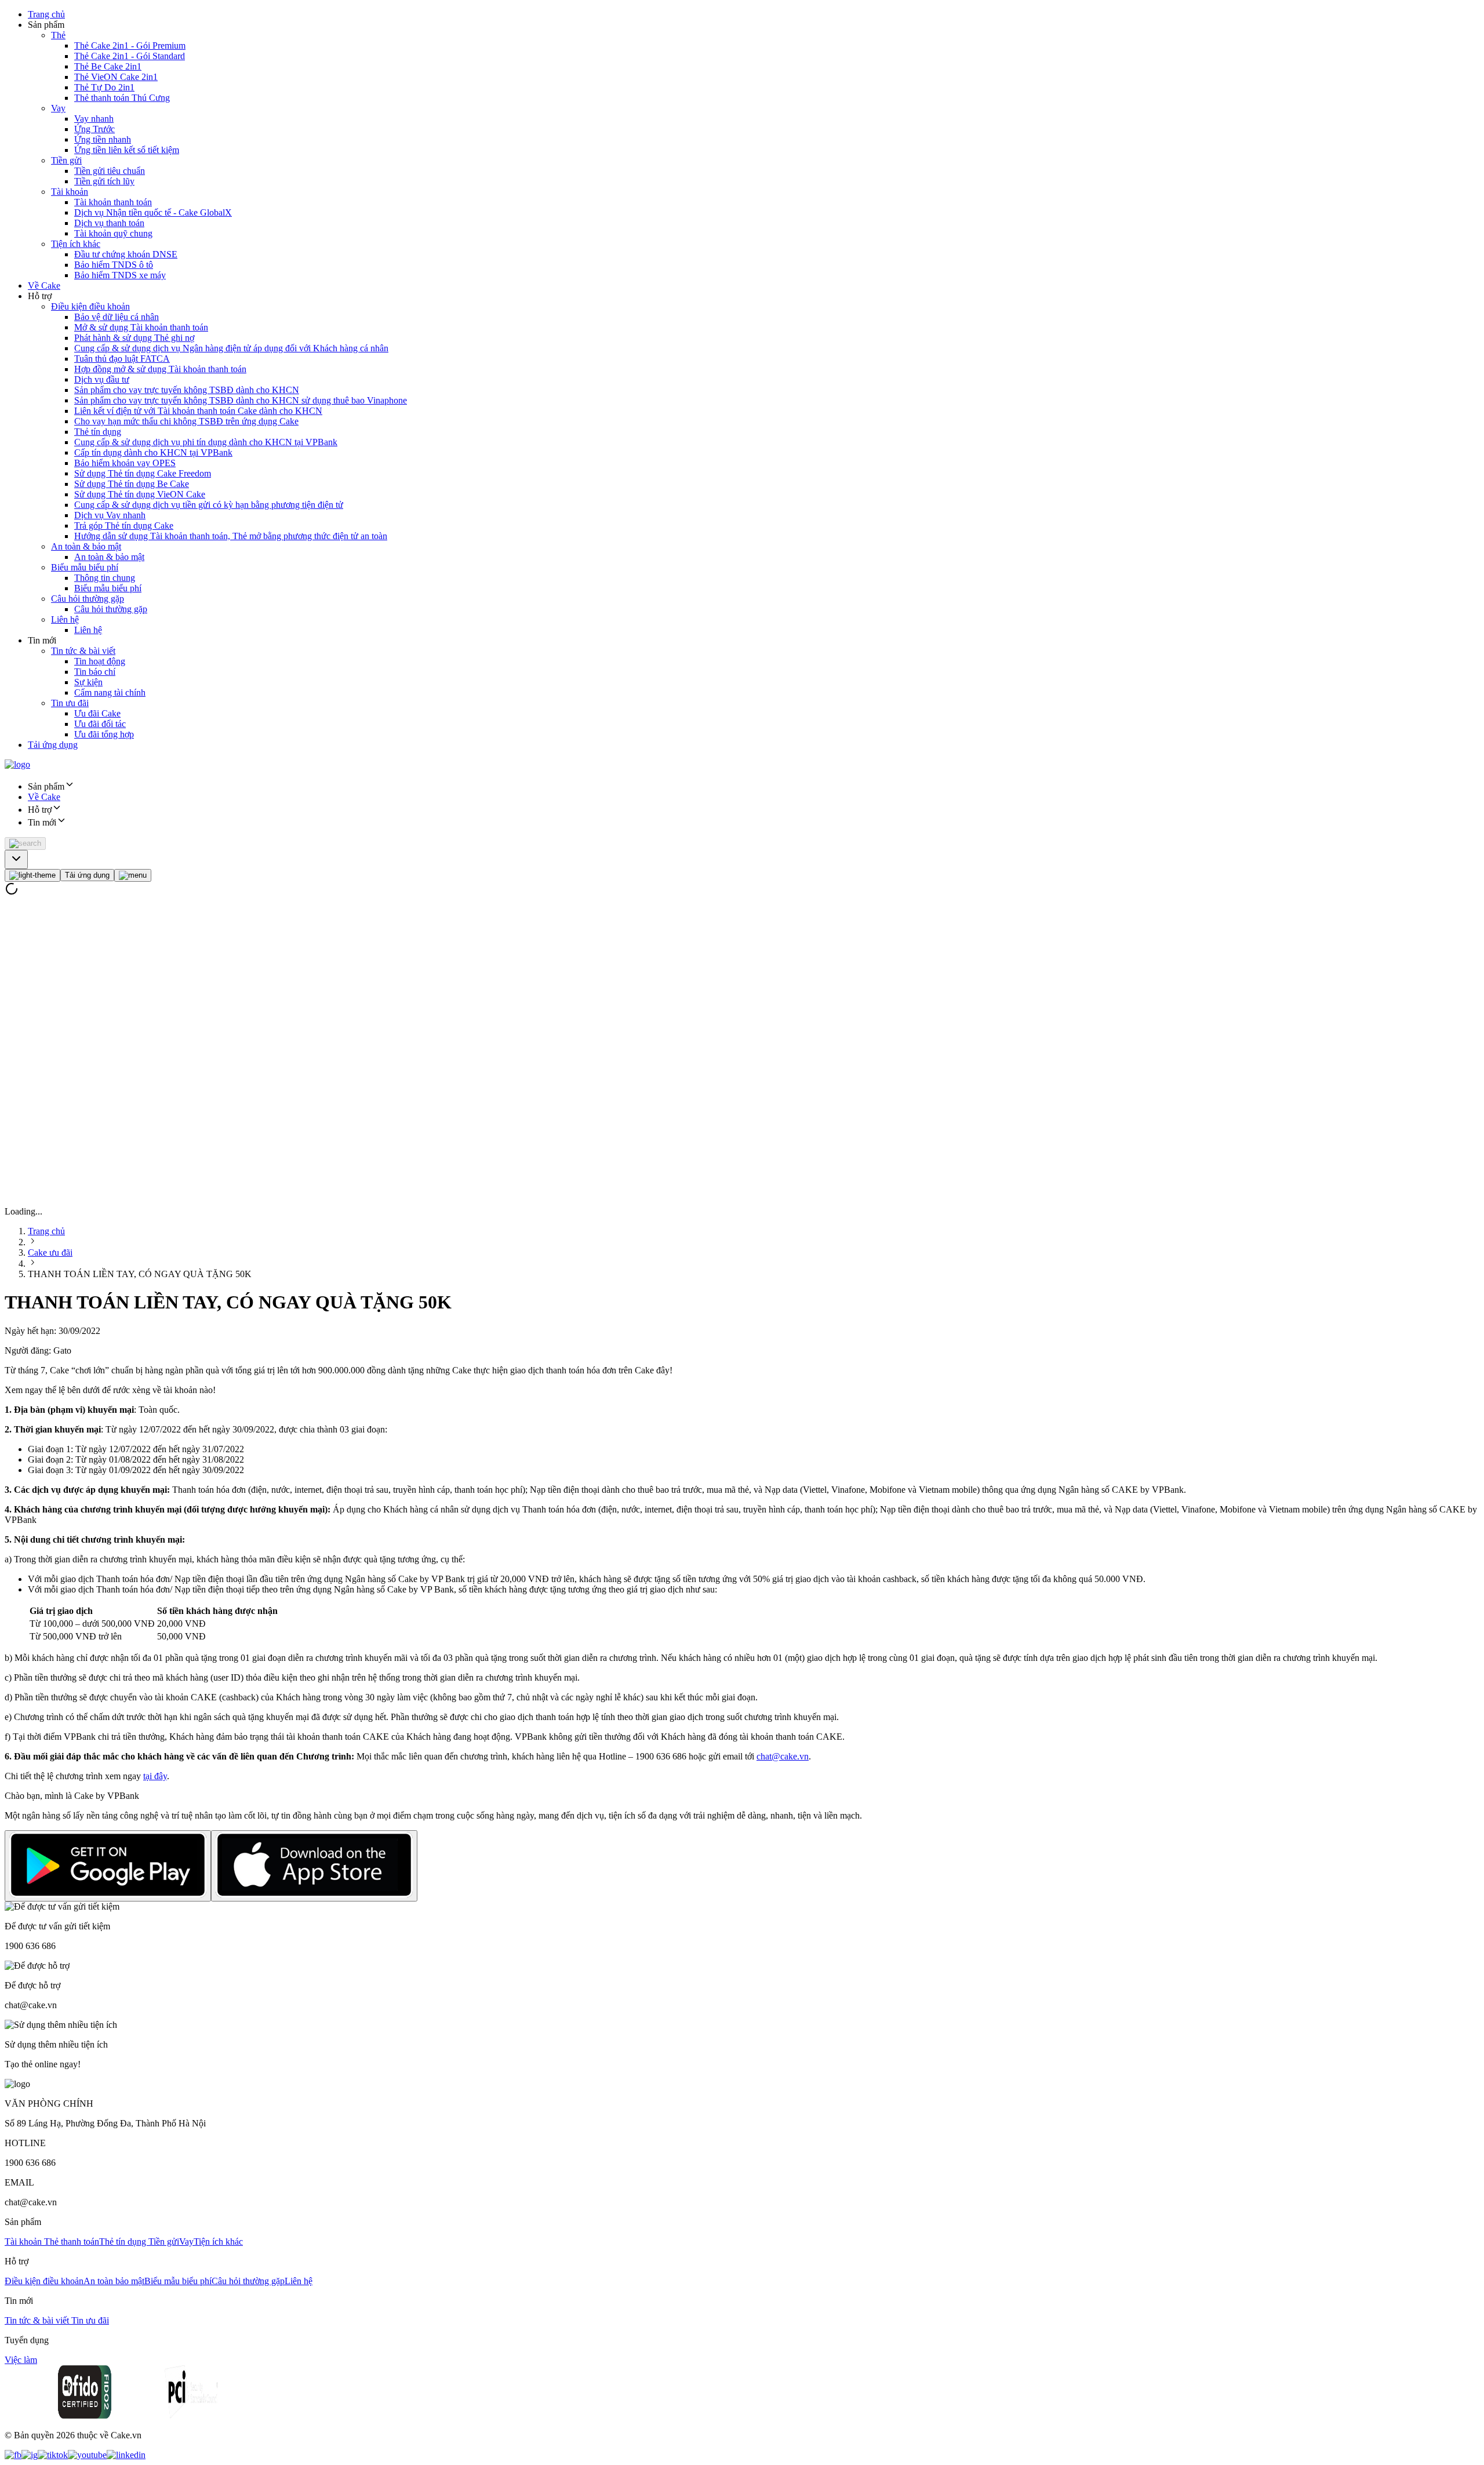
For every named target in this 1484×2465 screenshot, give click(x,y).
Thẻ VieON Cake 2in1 (116, 77)
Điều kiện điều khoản (90, 306)
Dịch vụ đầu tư (102, 379)
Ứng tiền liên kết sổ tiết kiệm (127, 150)
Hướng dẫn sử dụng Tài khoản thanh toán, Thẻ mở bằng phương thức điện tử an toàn (231, 536)
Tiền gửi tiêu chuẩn (110, 171)
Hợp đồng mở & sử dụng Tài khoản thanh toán (160, 369)
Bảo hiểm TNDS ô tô (114, 265)
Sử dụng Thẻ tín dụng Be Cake (132, 484)
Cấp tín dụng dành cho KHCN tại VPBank (153, 452)
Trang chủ (46, 14)
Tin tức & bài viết (83, 651)
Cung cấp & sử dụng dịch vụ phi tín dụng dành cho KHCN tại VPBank (206, 442)
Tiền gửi (66, 160)
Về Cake (44, 286)
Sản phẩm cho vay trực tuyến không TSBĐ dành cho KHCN (187, 390)
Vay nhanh (94, 119)
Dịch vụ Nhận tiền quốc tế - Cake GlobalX (153, 212)
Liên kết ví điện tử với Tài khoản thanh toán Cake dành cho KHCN (198, 411)
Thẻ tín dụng (98, 432)
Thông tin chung (105, 578)
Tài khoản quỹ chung (113, 233)
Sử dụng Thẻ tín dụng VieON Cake (140, 494)
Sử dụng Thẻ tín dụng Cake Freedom (143, 473)
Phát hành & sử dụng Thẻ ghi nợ (134, 338)
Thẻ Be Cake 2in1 (108, 66)
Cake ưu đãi (50, 1253)
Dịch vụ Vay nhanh (110, 515)
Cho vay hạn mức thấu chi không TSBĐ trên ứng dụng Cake (186, 421)
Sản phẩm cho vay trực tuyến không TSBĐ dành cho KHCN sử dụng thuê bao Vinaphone (241, 400)
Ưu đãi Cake (97, 713)
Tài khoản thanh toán (113, 202)
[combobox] (16, 859)
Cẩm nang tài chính (110, 692)
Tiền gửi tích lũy (104, 181)
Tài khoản (70, 192)
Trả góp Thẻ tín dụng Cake (124, 526)
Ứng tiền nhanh (103, 139)
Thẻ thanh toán (72, 2242)
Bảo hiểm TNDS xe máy (120, 275)
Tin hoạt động (100, 661)
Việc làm (21, 2360)
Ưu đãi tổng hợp (104, 734)
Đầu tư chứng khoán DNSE (126, 254)
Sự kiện (88, 682)
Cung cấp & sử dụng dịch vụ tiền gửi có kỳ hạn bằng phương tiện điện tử (209, 505)
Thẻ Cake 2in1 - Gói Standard (130, 56)
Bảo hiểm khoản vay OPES (125, 463)
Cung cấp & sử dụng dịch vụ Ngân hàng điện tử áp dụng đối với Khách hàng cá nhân (231, 348)
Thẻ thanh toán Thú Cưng (122, 98)
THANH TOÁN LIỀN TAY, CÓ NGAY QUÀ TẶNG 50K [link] (140, 1274)
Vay (58, 108)
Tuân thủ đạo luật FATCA (122, 359)
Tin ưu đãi (70, 703)
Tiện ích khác (76, 244)
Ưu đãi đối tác (100, 724)
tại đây (155, 1776)
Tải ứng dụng (53, 745)
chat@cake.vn (783, 1756)
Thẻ (58, 35)
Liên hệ (65, 619)
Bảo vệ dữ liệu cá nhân (117, 317)
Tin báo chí (95, 672)
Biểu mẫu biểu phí (85, 567)
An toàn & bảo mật (86, 546)
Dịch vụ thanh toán (109, 223)
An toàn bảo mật (114, 2281)
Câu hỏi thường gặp (88, 599)
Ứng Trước (94, 129)
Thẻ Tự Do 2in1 (104, 87)
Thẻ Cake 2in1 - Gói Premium (130, 46)
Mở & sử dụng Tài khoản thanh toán (141, 327)
